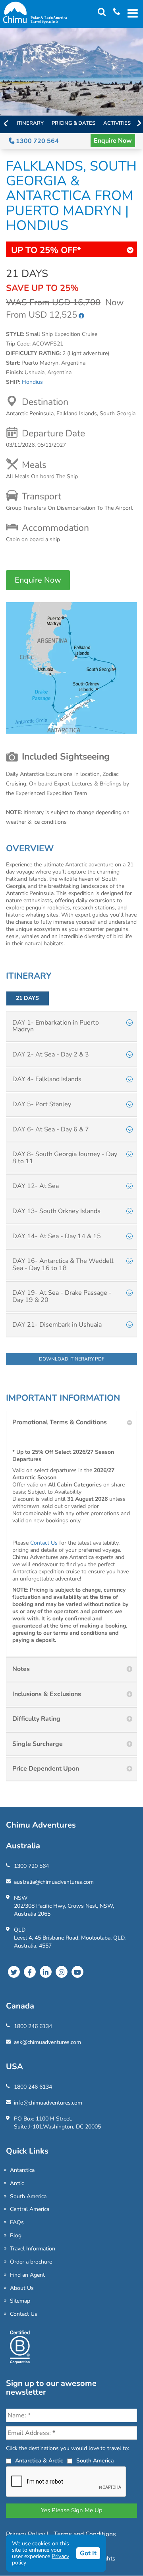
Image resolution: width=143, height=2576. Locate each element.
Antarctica (22, 2170)
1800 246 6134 (33, 2026)
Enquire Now (113, 141)
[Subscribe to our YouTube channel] (77, 1972)
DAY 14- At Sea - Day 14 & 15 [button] (57, 1236)
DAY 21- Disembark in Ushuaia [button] (57, 1325)
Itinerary (30, 123)
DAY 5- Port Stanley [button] (42, 1104)
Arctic (17, 2183)
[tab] (71, 1026)
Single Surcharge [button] (38, 1744)
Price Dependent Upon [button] (46, 1769)
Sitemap (20, 2301)
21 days (27, 998)
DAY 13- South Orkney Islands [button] (56, 1211)
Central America (30, 2209)
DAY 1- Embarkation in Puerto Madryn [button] (56, 1026)
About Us (22, 2288)
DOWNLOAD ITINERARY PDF (72, 1359)
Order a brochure (31, 2262)
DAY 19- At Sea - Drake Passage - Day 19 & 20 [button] (62, 1296)
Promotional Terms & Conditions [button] (60, 1422)
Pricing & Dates (73, 123)
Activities (117, 123)
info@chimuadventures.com (48, 2103)
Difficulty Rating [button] (36, 1719)
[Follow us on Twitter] (14, 1972)
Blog (16, 2235)
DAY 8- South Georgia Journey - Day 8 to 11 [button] (65, 1158)
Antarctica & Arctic (39, 2461)
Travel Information (33, 2249)
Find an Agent (27, 2275)
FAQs (17, 2222)
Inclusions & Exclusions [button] (47, 1694)
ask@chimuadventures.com (47, 2042)
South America (28, 2196)
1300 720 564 (37, 141)
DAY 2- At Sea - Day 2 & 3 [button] (51, 1054)
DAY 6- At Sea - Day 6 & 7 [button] (51, 1129)
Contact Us (44, 1543)
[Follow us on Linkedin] (46, 1972)
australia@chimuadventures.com (54, 1882)
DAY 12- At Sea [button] (36, 1186)
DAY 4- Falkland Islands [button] (47, 1079)
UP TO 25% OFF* (46, 250)
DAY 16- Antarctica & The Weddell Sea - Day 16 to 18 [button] (63, 1264)
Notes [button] (21, 1669)
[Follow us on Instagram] (62, 1972)
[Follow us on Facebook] (30, 1972)
